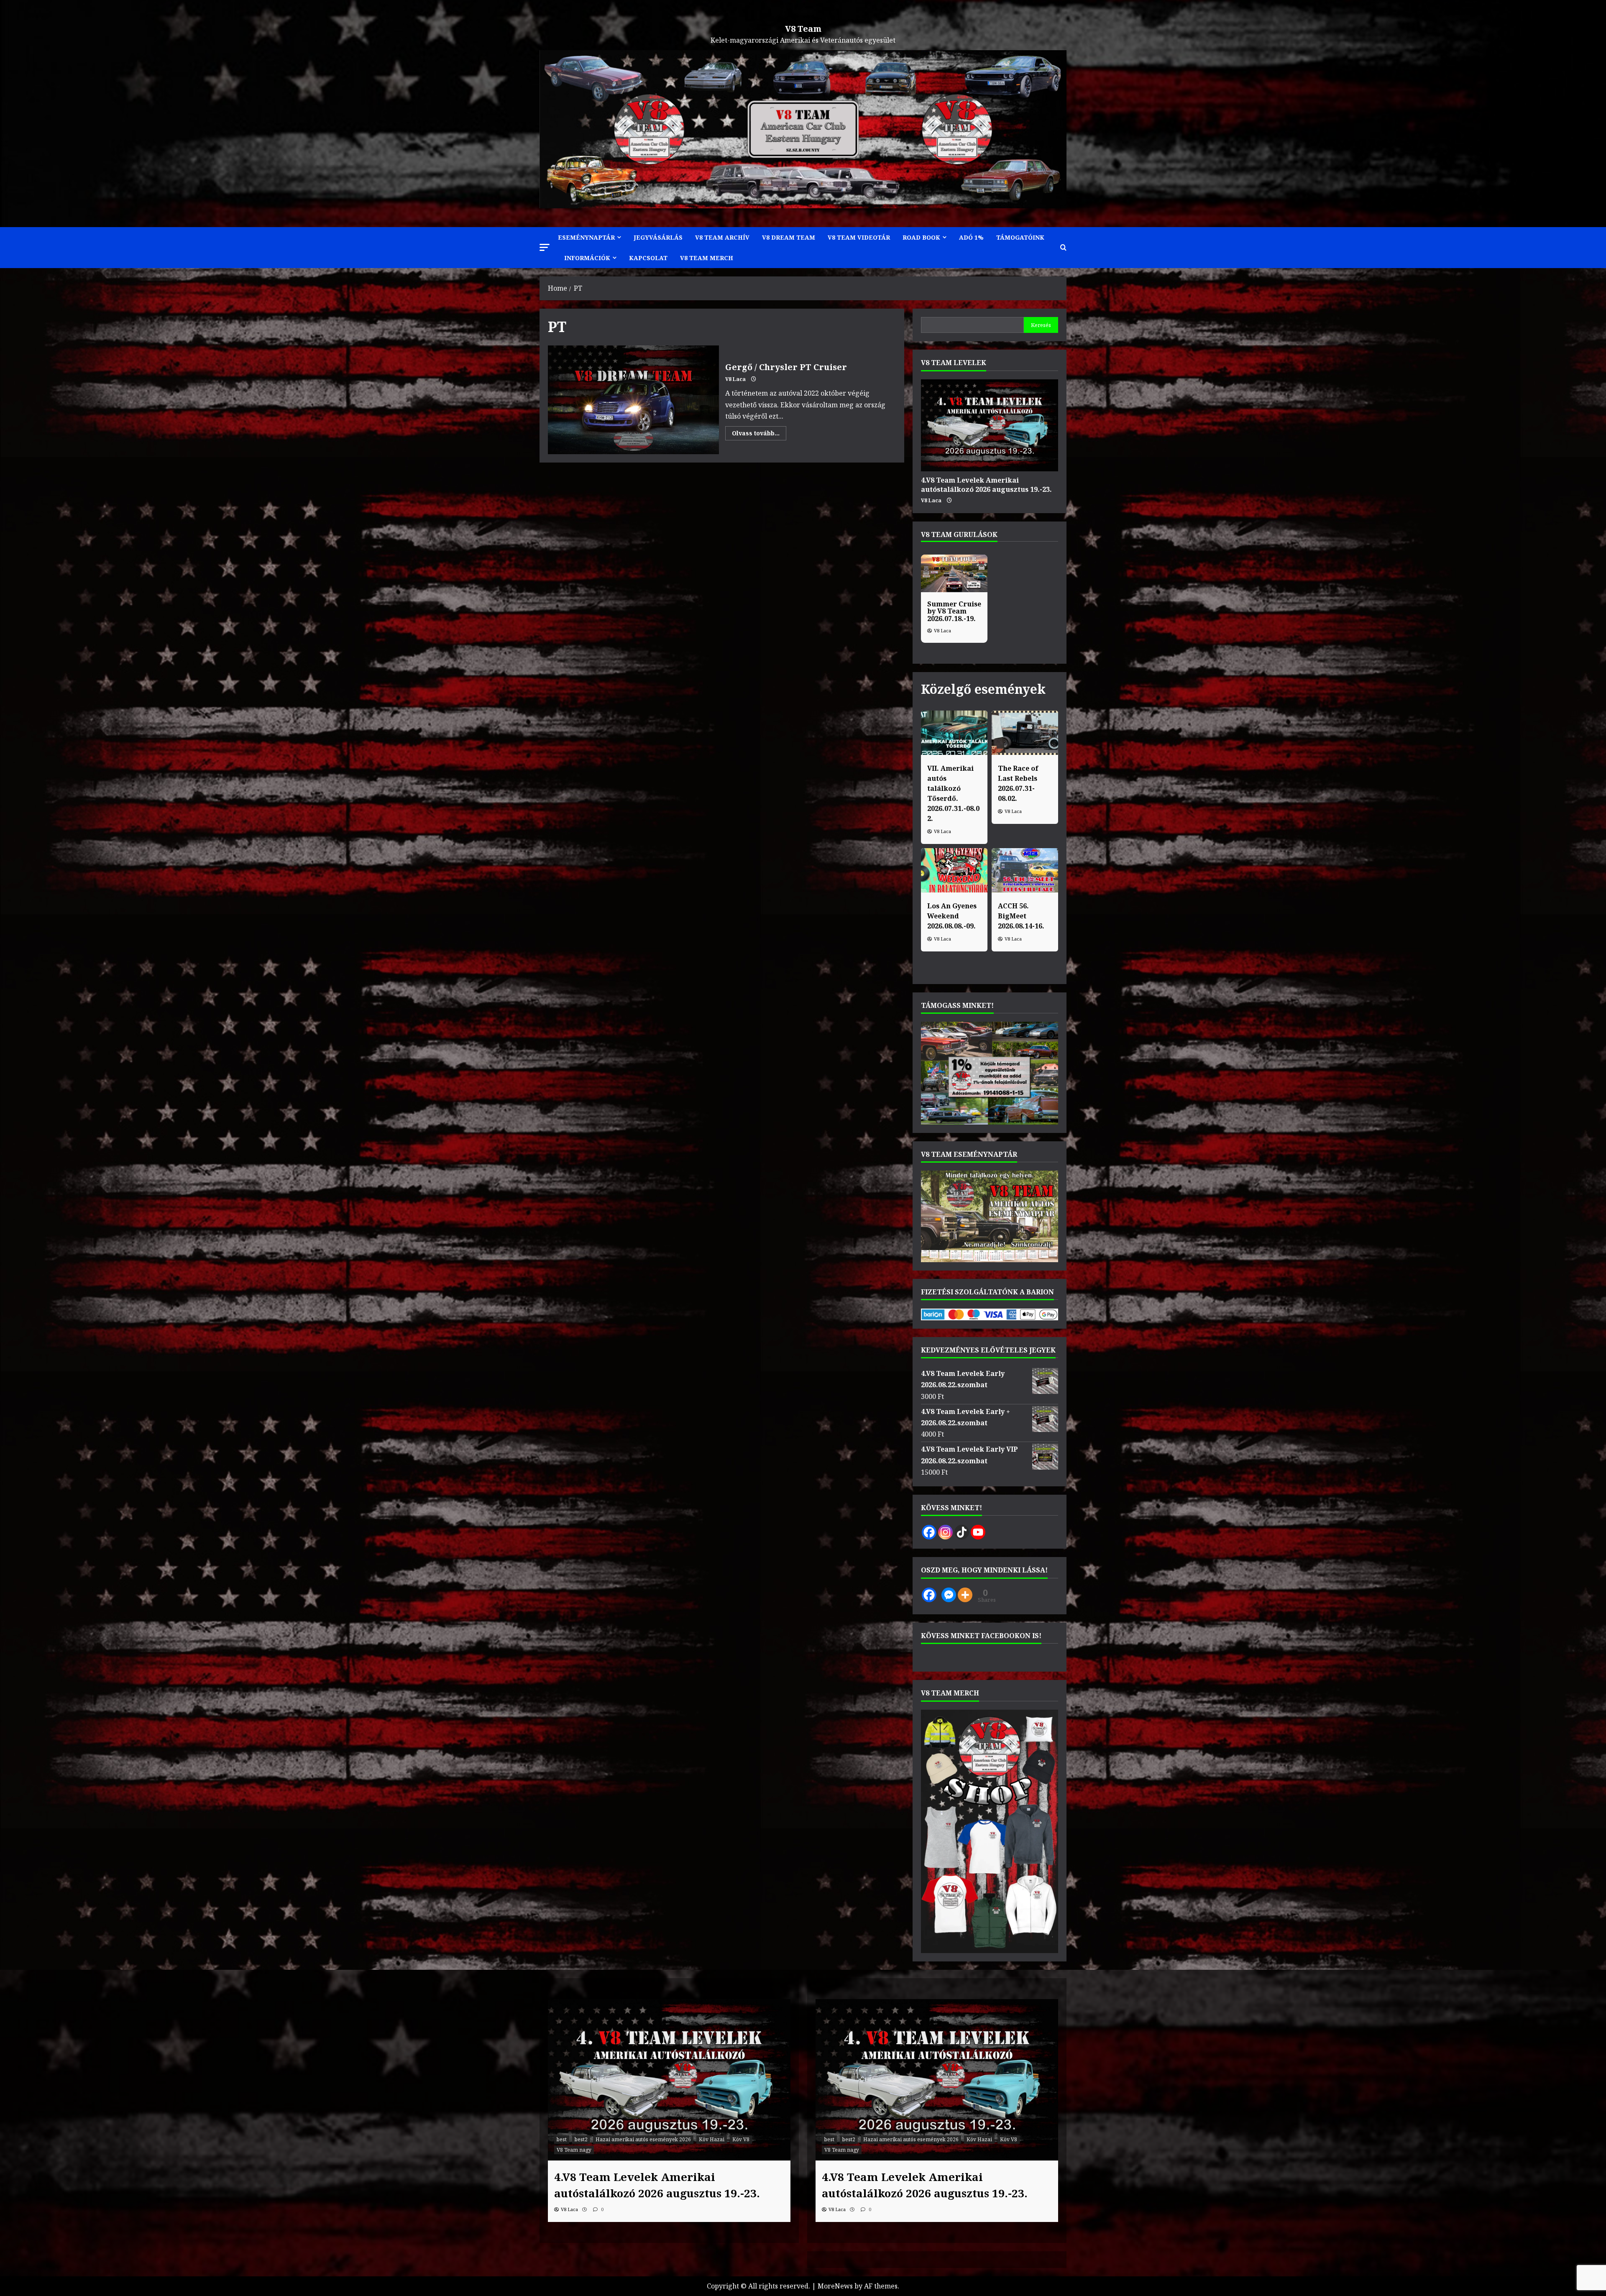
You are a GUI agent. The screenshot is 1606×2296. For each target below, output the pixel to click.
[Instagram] (945, 1532)
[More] (965, 1595)
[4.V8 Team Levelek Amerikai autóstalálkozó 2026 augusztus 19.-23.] (990, 425)
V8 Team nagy (574, 2150)
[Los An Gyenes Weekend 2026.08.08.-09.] (954, 870)
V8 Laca (735, 379)
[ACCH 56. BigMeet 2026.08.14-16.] (1025, 870)
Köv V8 (741, 2139)
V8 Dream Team (789, 237)
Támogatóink (1020, 237)
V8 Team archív (722, 237)
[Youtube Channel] (978, 1532)
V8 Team (803, 29)
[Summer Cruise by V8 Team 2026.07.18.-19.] (954, 573)
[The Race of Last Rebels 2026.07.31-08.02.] (1025, 733)
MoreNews (835, 2286)
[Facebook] (929, 1532)
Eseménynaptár (586, 237)
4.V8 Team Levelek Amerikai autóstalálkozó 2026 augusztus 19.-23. (986, 485)
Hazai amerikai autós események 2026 (643, 2139)
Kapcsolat (648, 258)
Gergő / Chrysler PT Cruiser (633, 400)
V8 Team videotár (859, 237)
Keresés (1041, 325)
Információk (587, 258)
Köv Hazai (712, 2139)
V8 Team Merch (707, 258)
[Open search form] (1063, 248)
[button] (545, 247)
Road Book (921, 237)
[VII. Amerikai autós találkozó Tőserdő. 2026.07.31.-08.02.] (954, 733)
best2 (581, 2139)
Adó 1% (971, 237)
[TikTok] (962, 1532)
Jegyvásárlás (658, 237)
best (562, 2139)
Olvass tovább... (759, 435)
